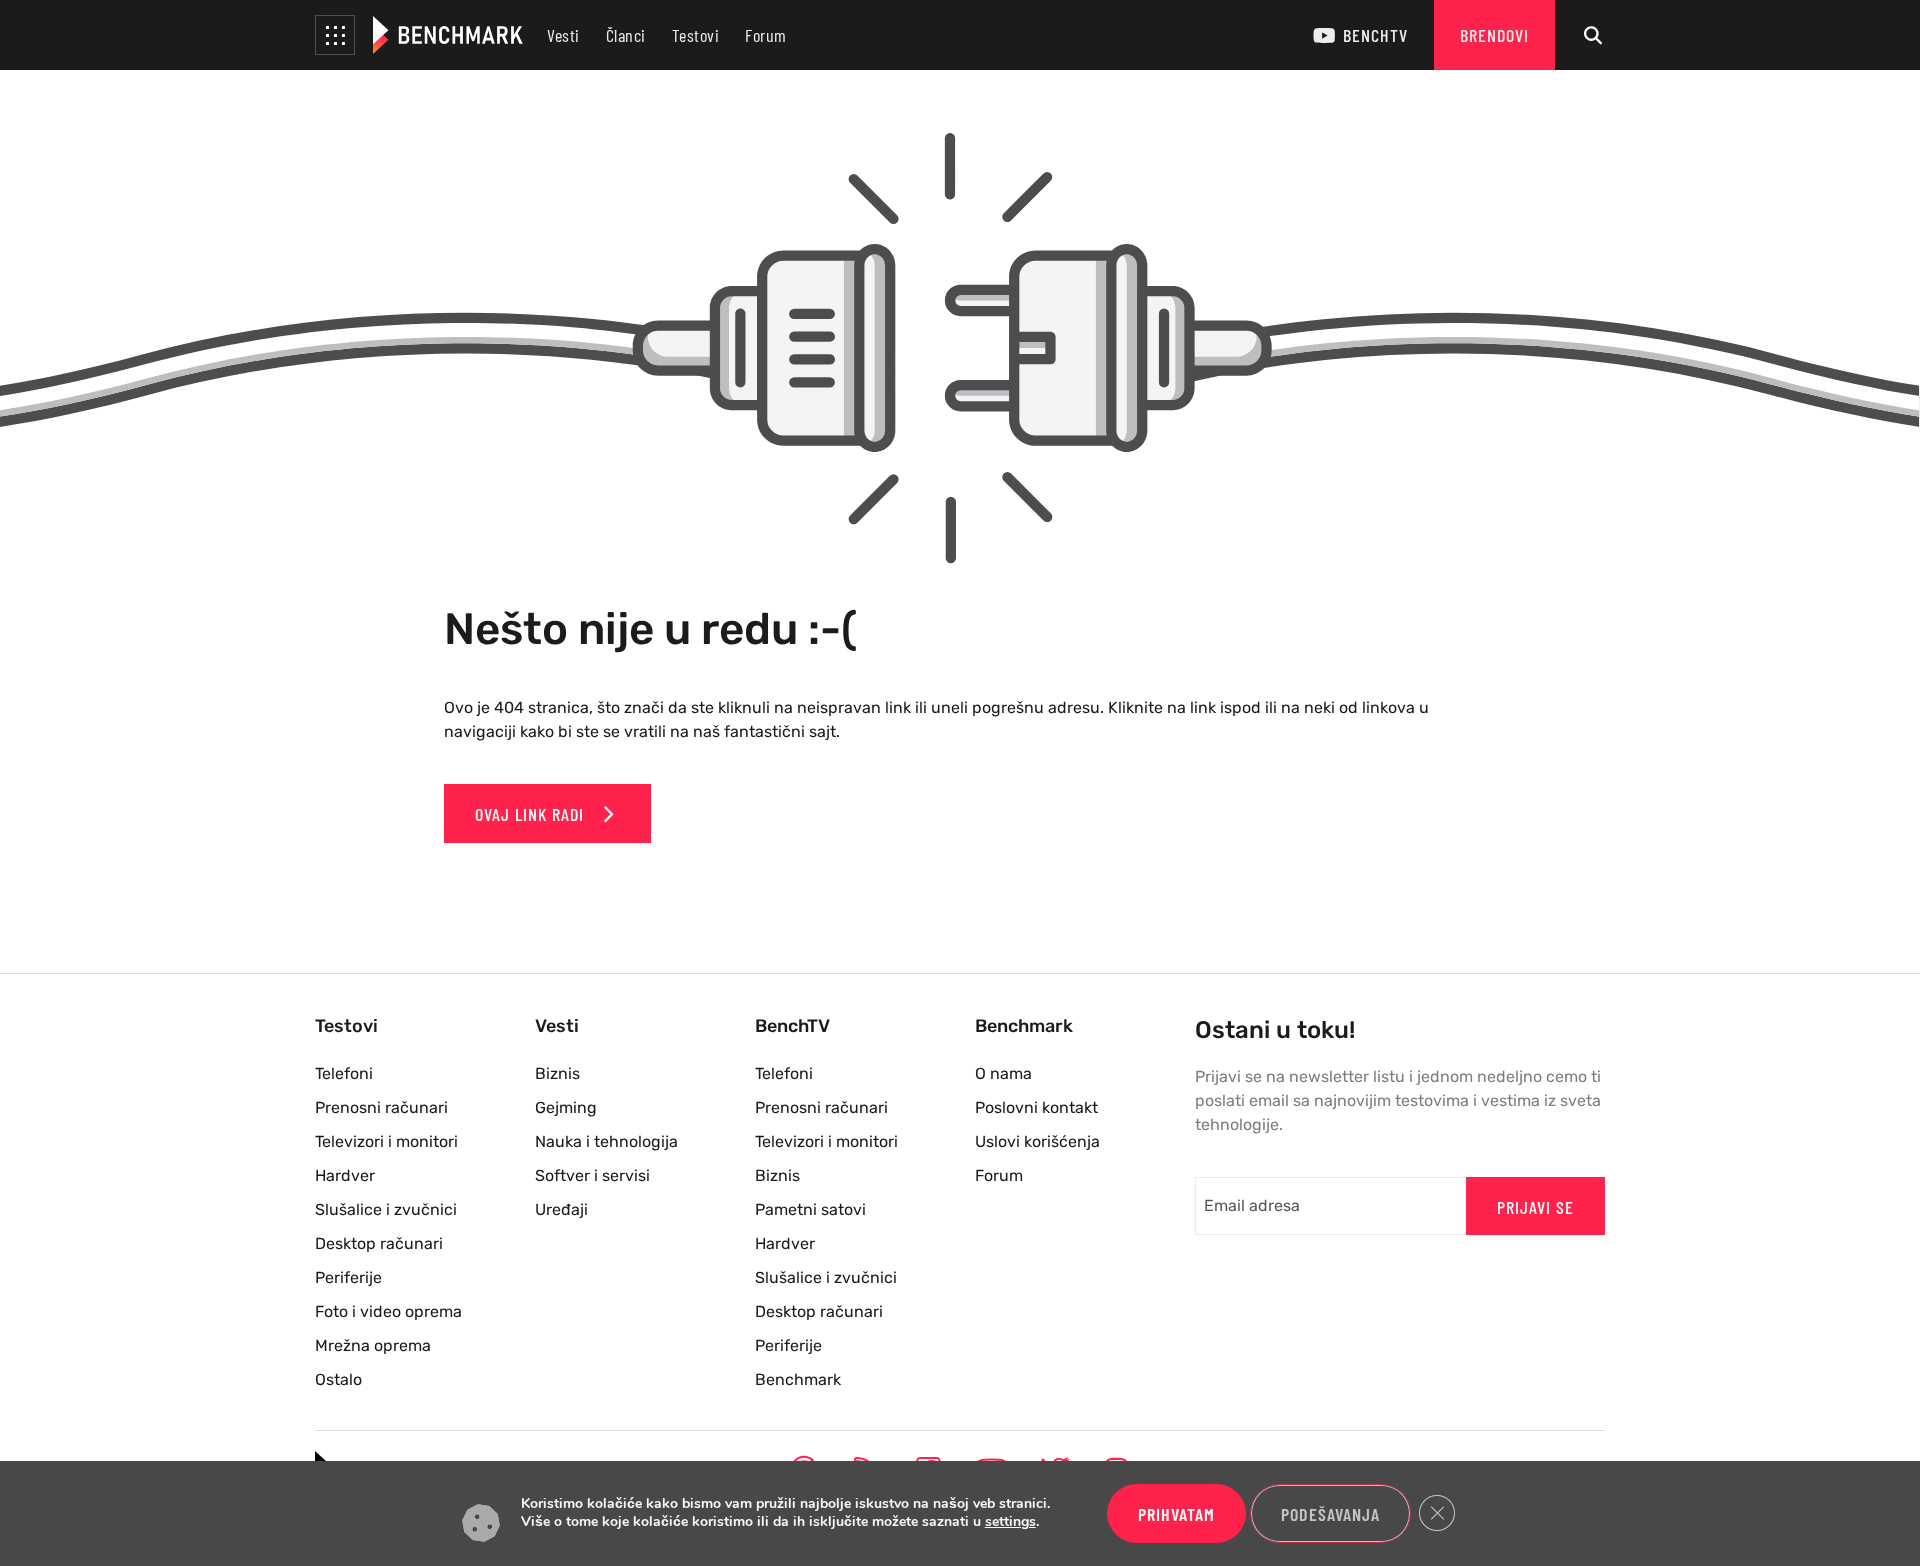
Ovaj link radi (532, 814)
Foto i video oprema (388, 1311)
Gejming (566, 1107)
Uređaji (561, 1209)
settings (1010, 1523)
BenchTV (1375, 35)
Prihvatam (1176, 1514)
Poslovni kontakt (1036, 1107)
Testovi (696, 35)
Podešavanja (1330, 1514)
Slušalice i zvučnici (386, 1209)
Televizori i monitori (386, 1141)
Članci (626, 35)
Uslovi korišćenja (1037, 1141)
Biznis (557, 1073)
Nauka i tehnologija (606, 1141)
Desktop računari (379, 1243)
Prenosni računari (381, 1107)
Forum (766, 35)
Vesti (563, 35)
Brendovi (1494, 35)
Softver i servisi (592, 1175)
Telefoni (344, 1073)
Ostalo (338, 1379)
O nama (1003, 1073)
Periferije (348, 1277)
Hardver (345, 1175)
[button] (335, 35)
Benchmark (798, 1379)
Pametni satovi (810, 1209)
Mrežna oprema (373, 1345)
